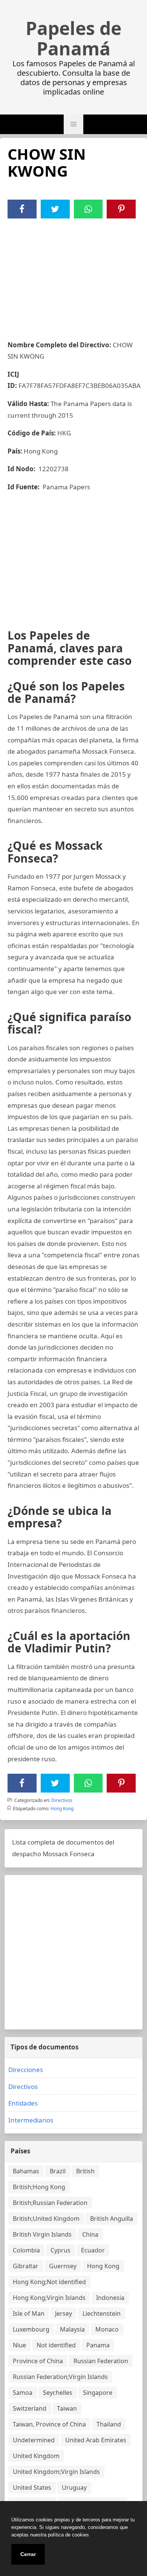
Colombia (26, 2250)
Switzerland (30, 2408)
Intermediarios (31, 2120)
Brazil (58, 2171)
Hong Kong (62, 1809)
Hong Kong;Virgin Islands (49, 2298)
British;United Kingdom (46, 2219)
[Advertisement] (73, 275)
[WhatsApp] (88, 209)
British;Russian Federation (50, 2203)
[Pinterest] (121, 209)
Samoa (23, 2393)
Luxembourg (31, 2329)
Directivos (62, 1800)
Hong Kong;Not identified (49, 2282)
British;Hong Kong (39, 2187)
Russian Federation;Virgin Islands (60, 2377)
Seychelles (58, 2393)
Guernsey (63, 2266)
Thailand (109, 2424)
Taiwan (67, 2408)
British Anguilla (112, 2219)
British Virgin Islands (42, 2234)
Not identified (56, 2345)
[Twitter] (55, 209)
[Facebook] (22, 209)
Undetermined (34, 2440)
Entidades (23, 2103)
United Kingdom (36, 2456)
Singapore (98, 2393)
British (85, 2171)
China (90, 2234)
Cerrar (28, 2554)
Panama (98, 2345)
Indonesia (110, 2298)
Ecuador (93, 2250)
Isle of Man (29, 2313)
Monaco (107, 2329)
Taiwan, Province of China (49, 2424)
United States (32, 2487)
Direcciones (26, 2070)
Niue (19, 2345)
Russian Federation (101, 2361)
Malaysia (72, 2329)
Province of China (38, 2361)
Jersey (64, 2313)
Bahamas (26, 2171)
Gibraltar (26, 2266)
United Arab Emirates (96, 2440)
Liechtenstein (102, 2313)
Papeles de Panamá (73, 38)
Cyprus (60, 2250)
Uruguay (74, 2487)
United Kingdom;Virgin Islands (56, 2472)
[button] (73, 124)
